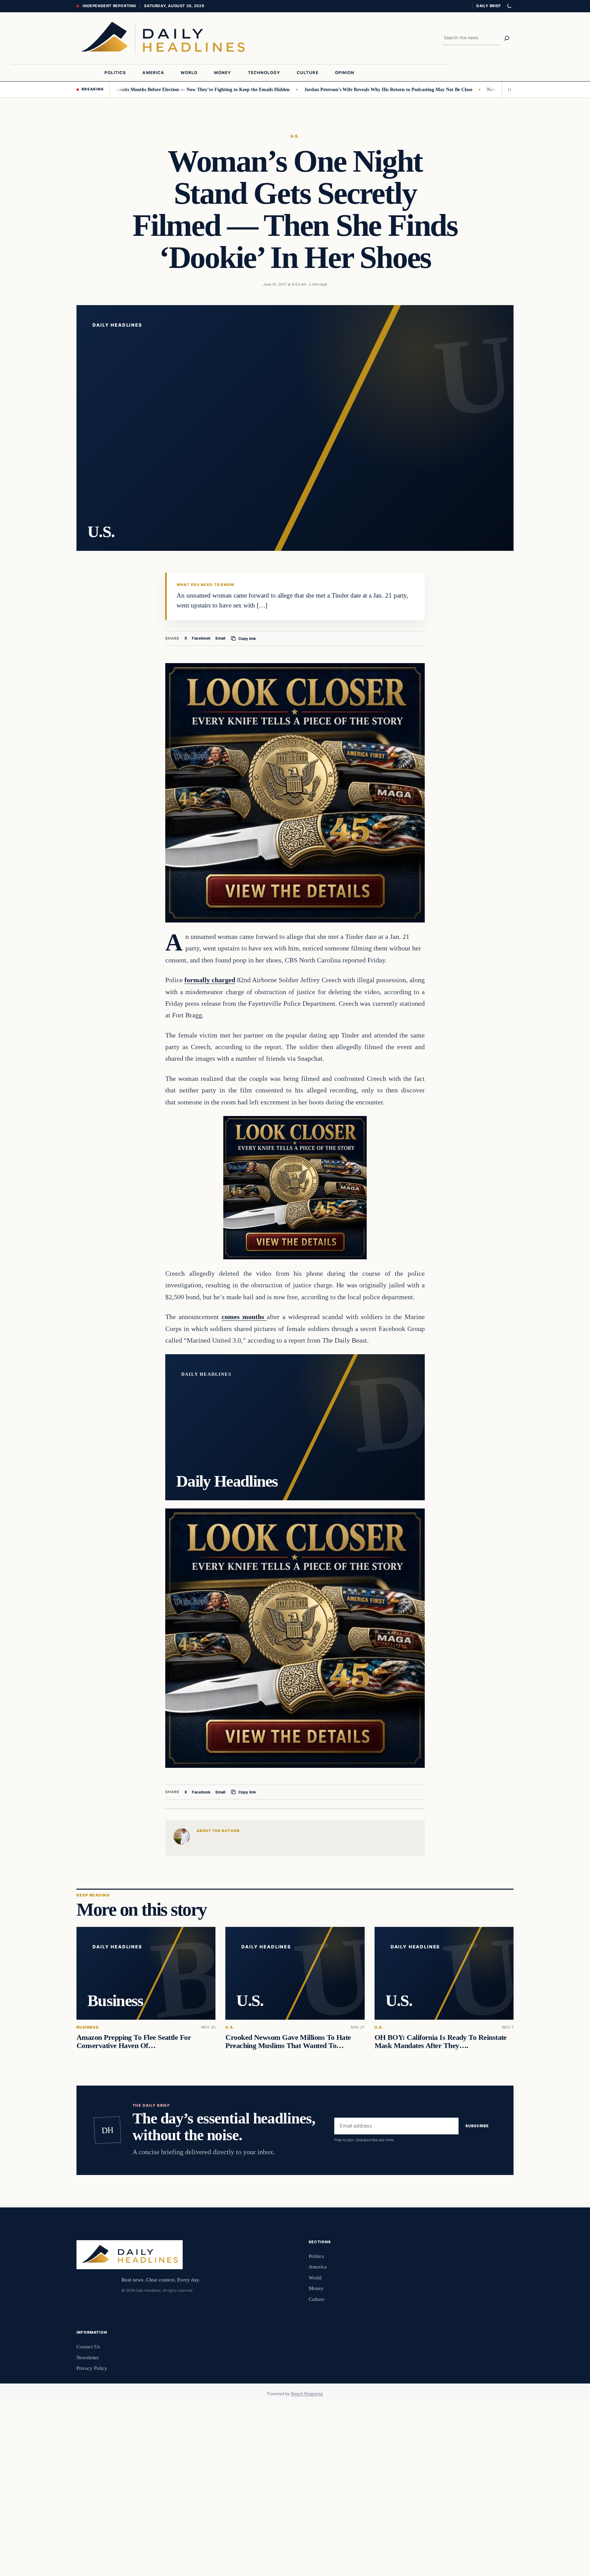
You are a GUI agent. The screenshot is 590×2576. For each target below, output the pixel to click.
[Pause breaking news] (508, 89)
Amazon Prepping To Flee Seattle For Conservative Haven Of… (134, 2042)
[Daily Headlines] (163, 38)
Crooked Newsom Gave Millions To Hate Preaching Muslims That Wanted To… (288, 2042)
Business (88, 2027)
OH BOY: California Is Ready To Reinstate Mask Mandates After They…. (441, 2042)
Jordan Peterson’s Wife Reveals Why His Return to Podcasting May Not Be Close (320, 89)
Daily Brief (489, 6)
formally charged (210, 980)
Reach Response (307, 2394)
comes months (244, 1317)
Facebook (201, 638)
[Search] (507, 38)
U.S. (295, 136)
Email (220, 638)
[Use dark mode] (509, 6)
